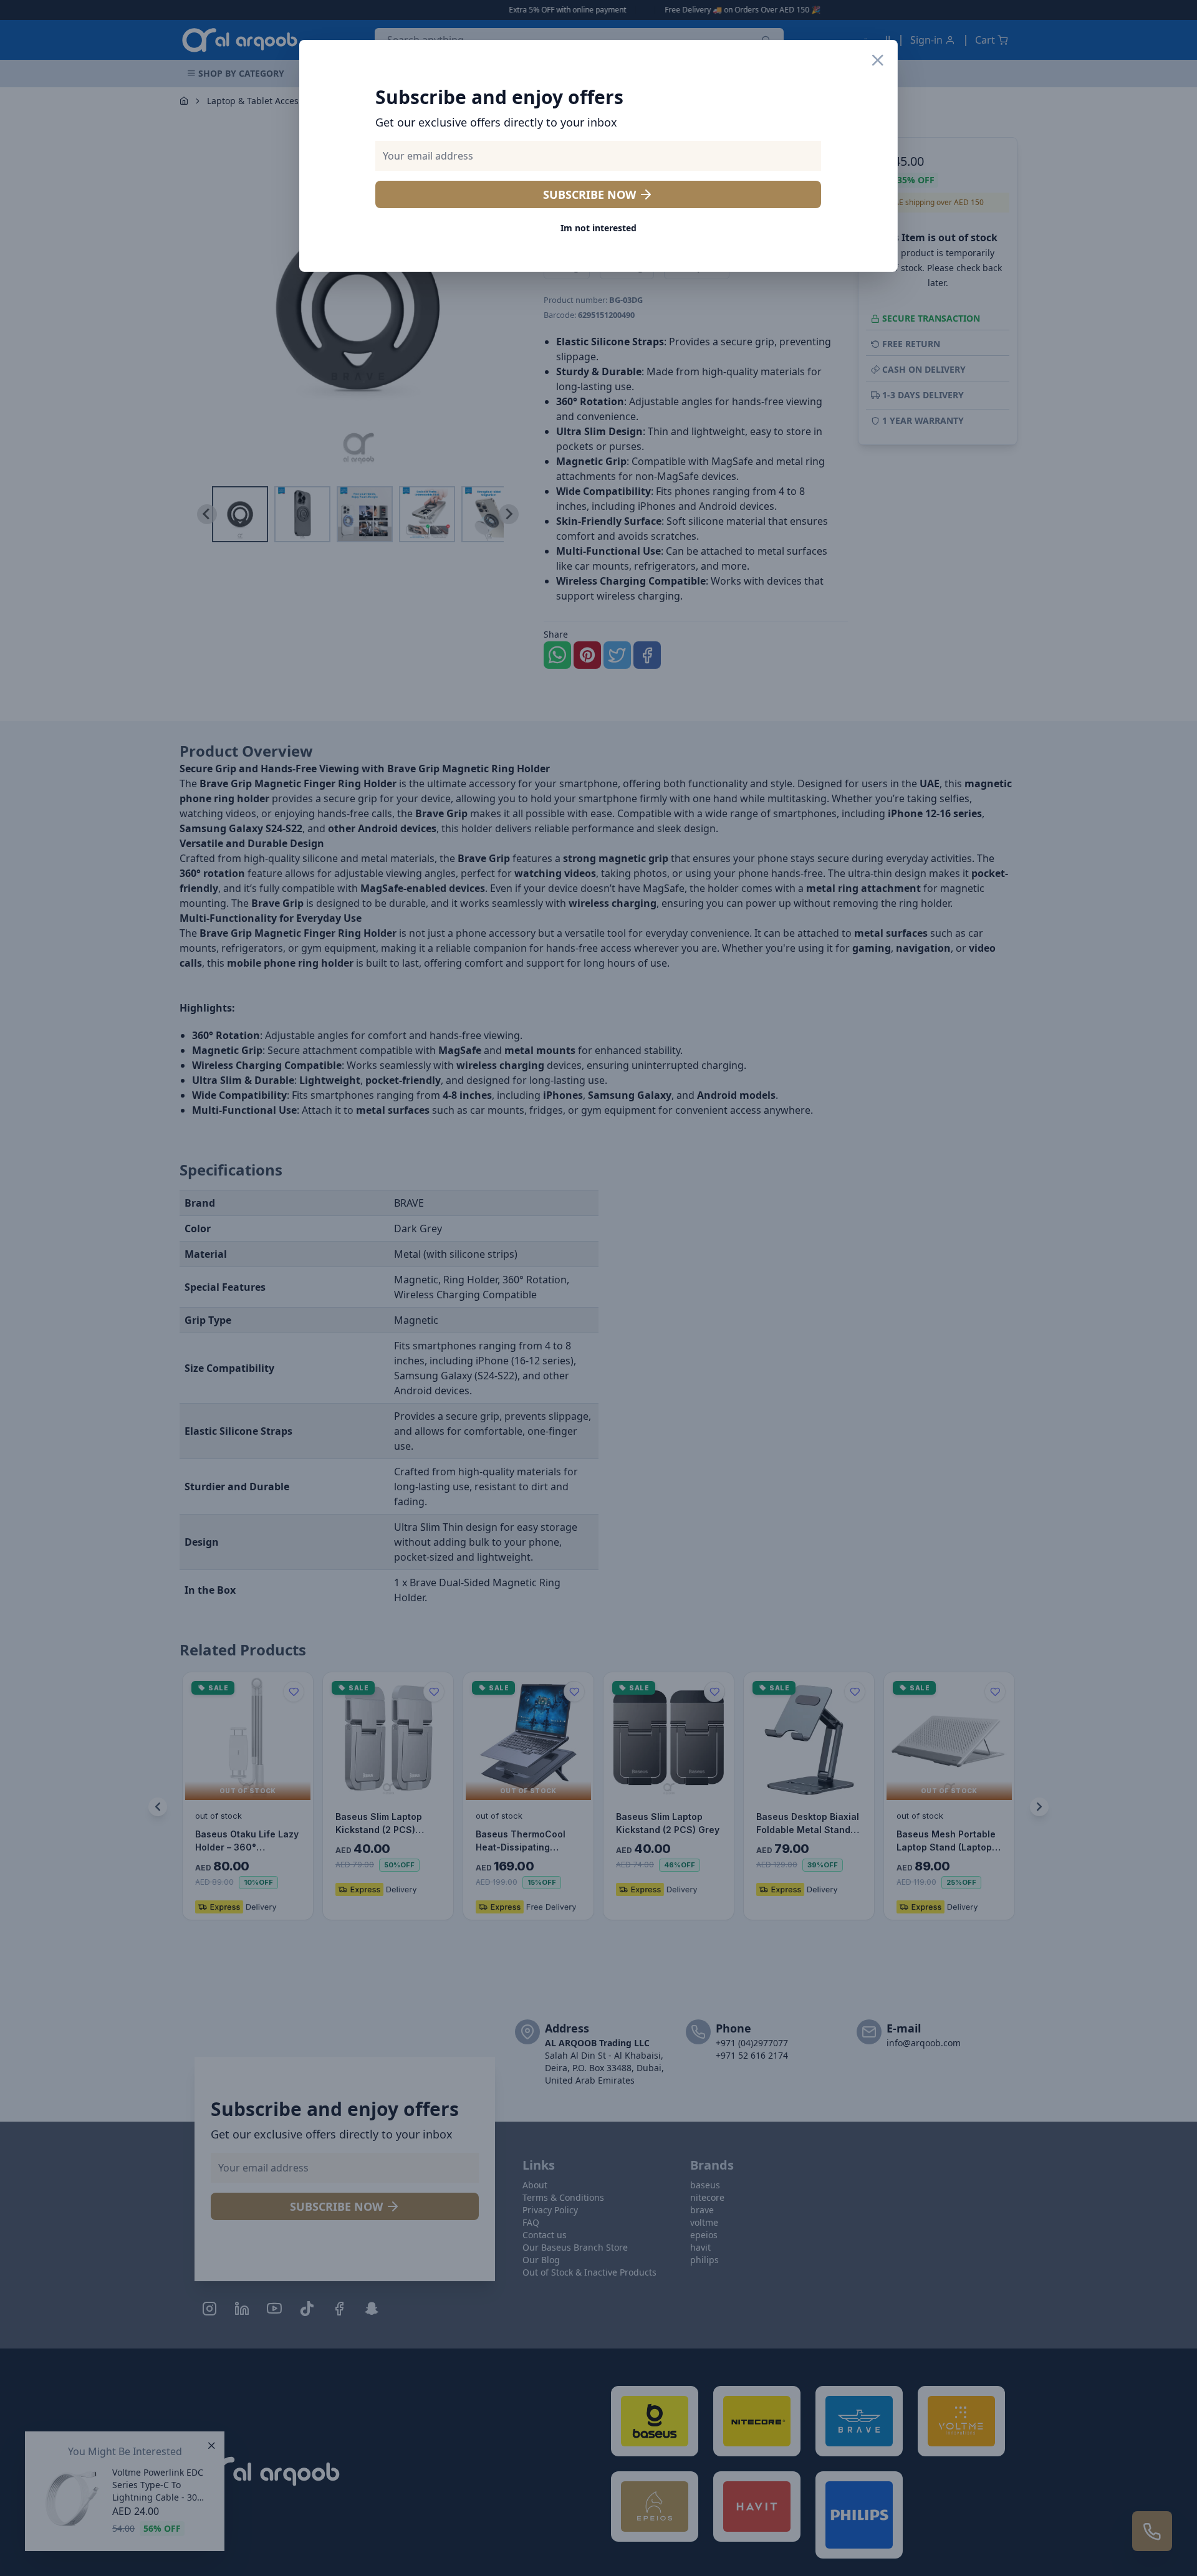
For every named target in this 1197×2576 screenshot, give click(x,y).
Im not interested (598, 228)
